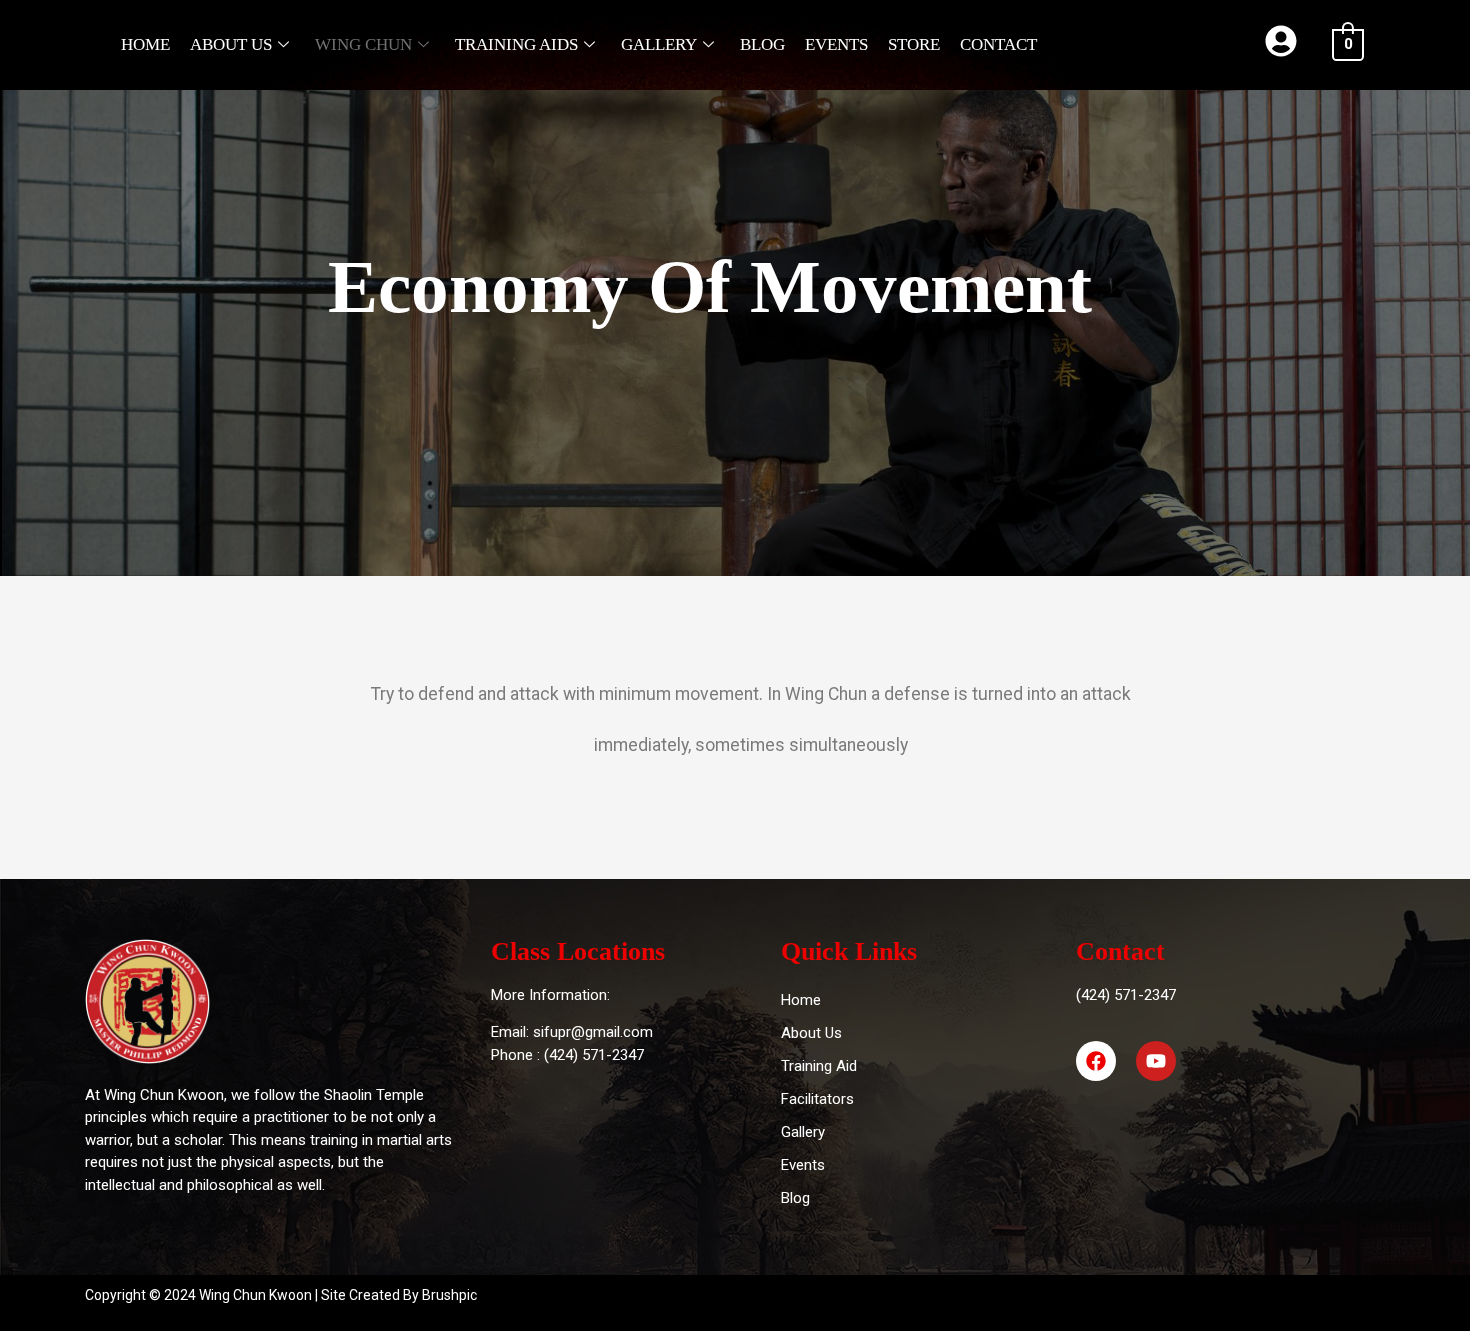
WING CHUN (363, 44)
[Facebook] (1096, 1061)
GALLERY (659, 44)
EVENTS (836, 44)
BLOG (762, 44)
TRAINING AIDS (516, 44)
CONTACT (998, 44)
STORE (914, 44)
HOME (145, 44)
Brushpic (449, 1295)
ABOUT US (231, 44)
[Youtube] (1156, 1061)
